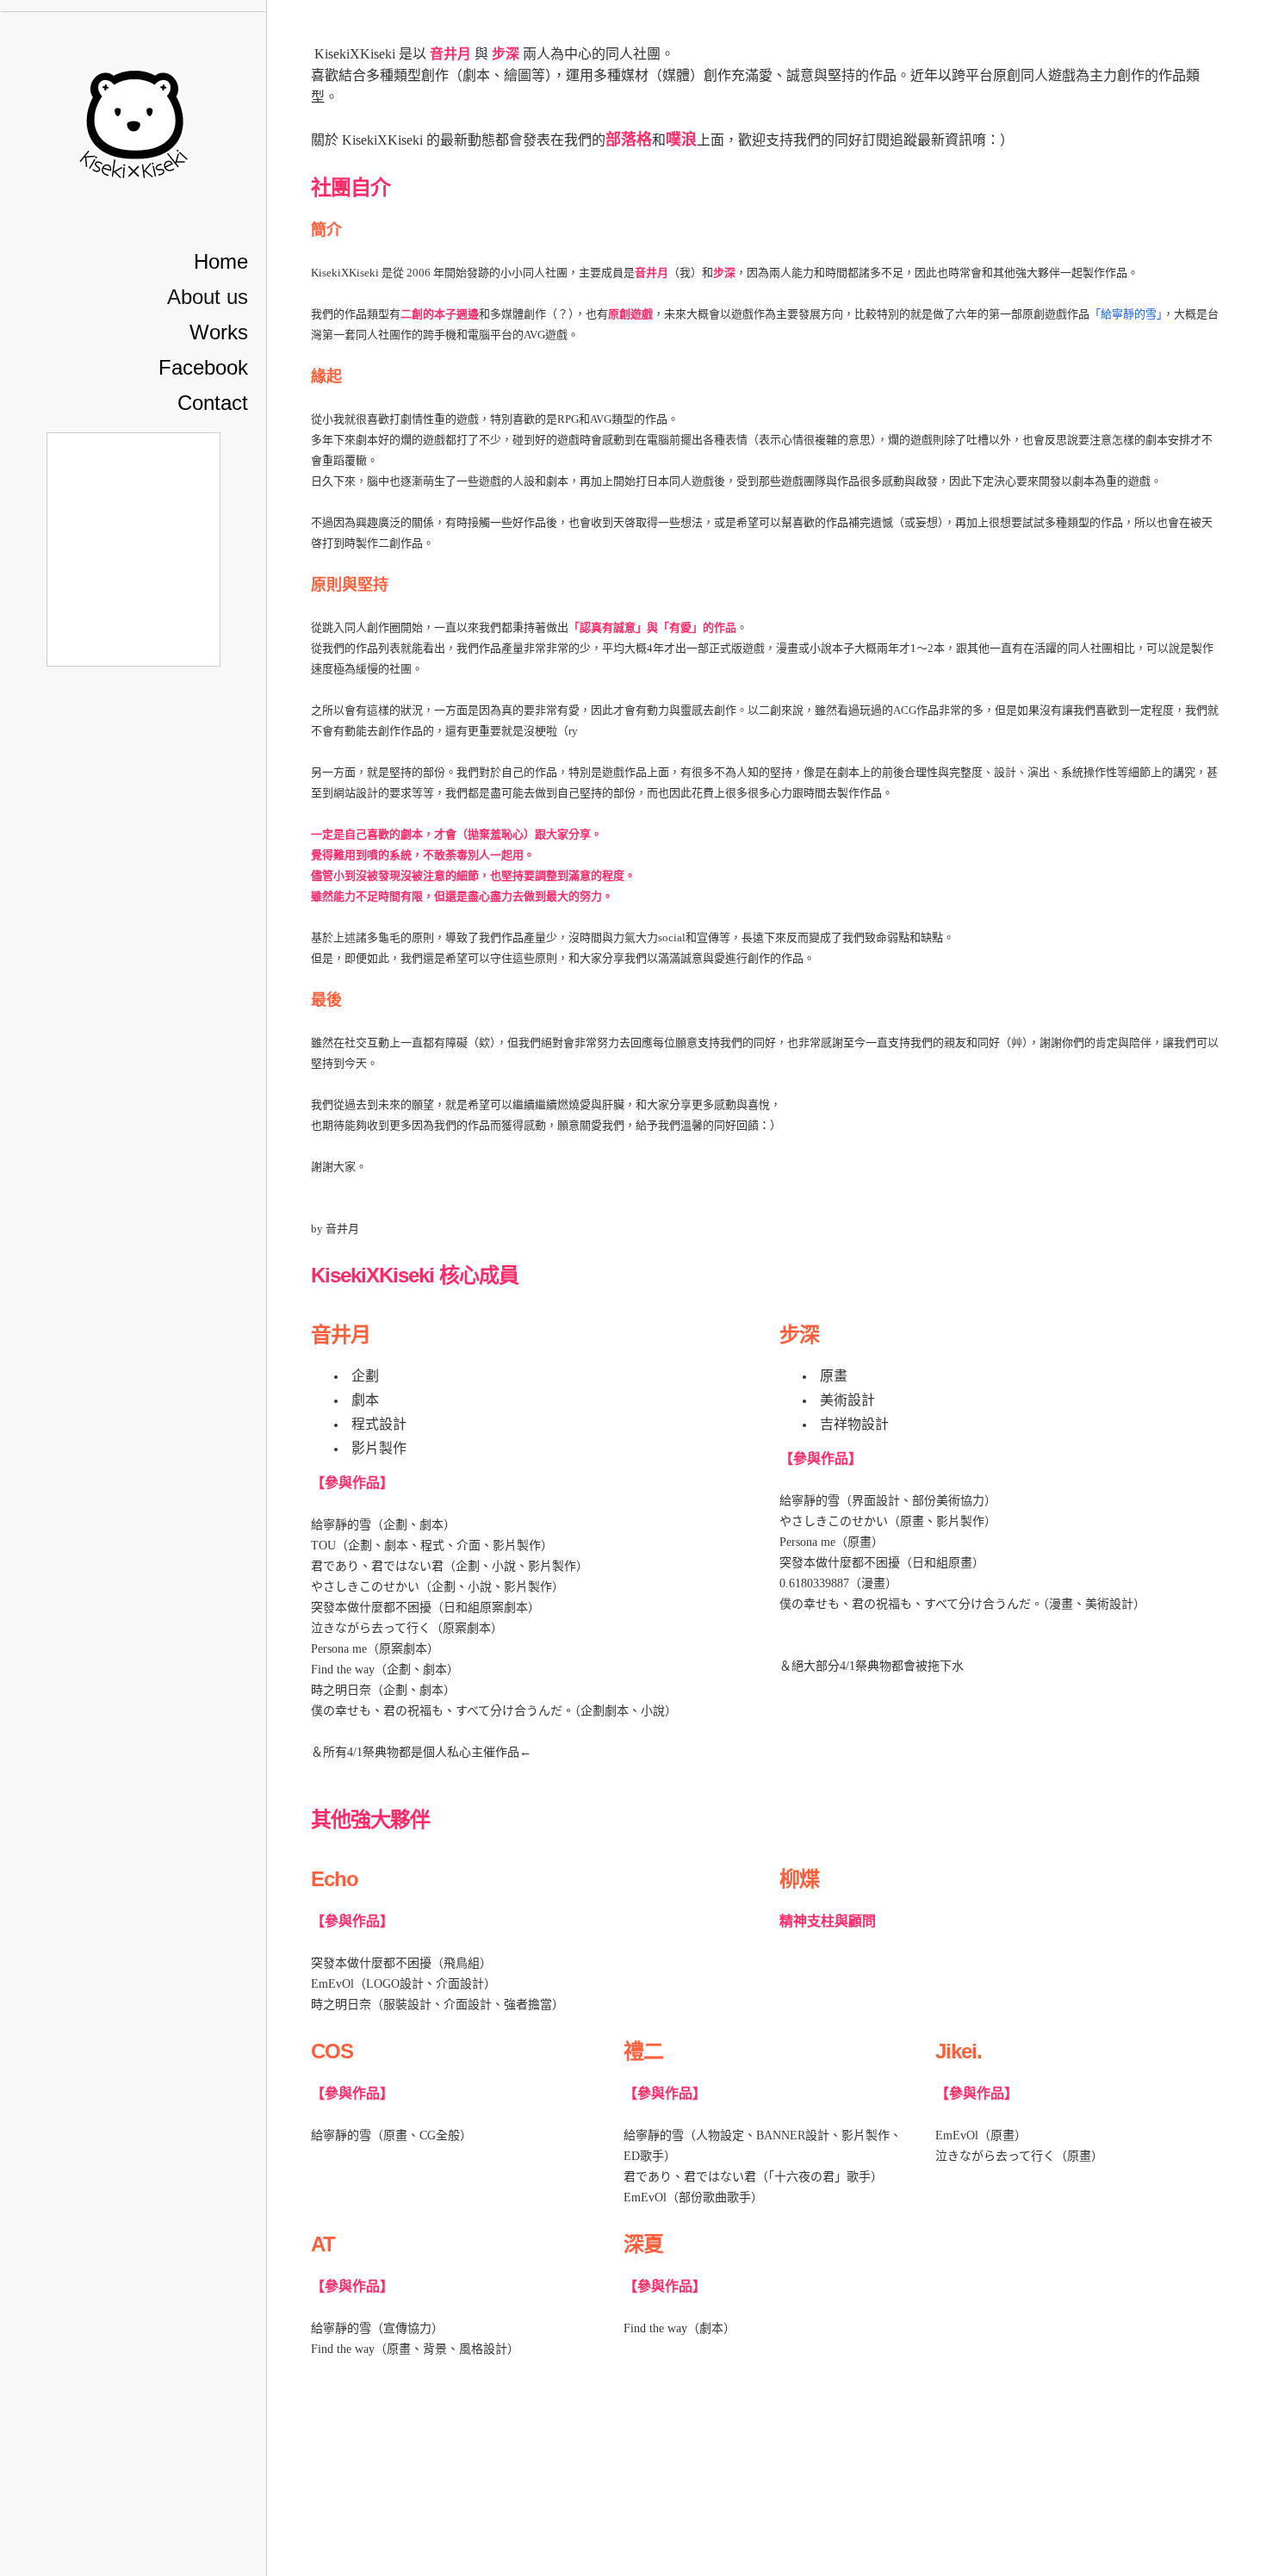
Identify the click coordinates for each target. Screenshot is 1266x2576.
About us (208, 297)
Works (219, 332)
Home (221, 261)
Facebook (203, 367)
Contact (213, 403)
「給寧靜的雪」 (1126, 314)
